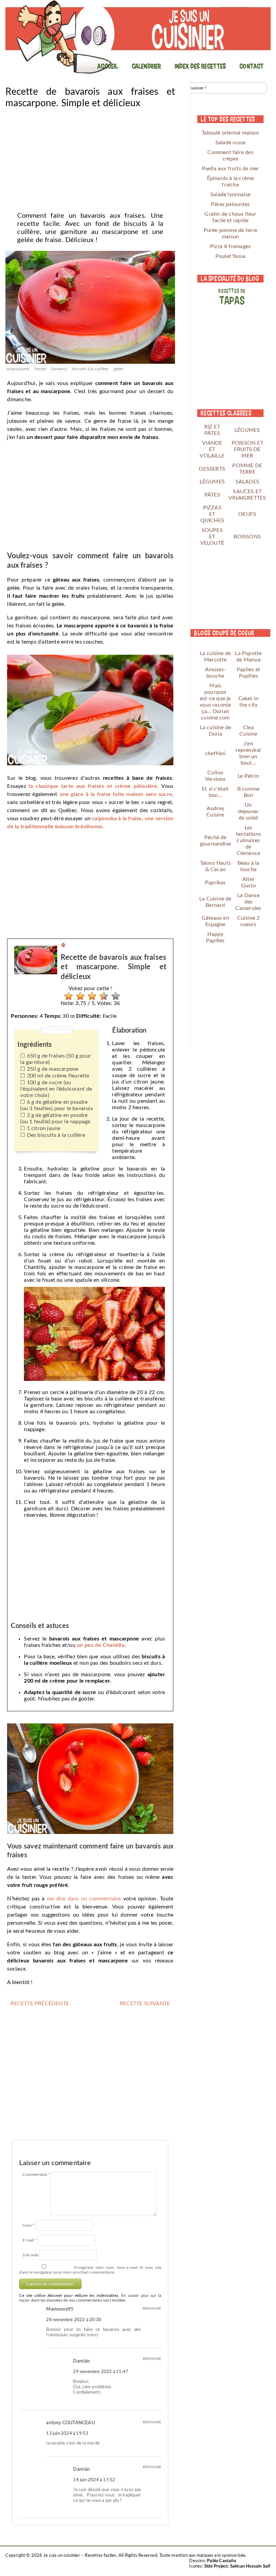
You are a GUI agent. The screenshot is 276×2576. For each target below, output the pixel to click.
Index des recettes (200, 66)
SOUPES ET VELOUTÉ (212, 537)
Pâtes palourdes (230, 204)
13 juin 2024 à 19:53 (67, 2434)
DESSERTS (212, 469)
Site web (30, 2255)
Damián (81, 2361)
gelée (118, 369)
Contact (251, 66)
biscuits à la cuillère (90, 369)
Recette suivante (145, 2004)
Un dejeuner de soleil (249, 811)
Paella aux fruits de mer (231, 169)
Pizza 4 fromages (230, 246)
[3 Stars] (90, 996)
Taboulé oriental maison (230, 133)
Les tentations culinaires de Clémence (248, 840)
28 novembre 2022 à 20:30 (74, 2320)
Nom (28, 2225)
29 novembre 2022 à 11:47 (101, 2372)
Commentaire (36, 2174)
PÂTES (212, 495)
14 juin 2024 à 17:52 (94, 2480)
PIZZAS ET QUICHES (212, 514)
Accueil (108, 66)
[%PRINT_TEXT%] (63, 946)
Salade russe (230, 143)
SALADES (247, 482)
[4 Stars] (102, 996)
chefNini (215, 753)
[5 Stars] (114, 996)
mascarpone (18, 369)
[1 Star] (67, 996)
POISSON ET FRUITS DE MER (247, 449)
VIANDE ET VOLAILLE (212, 449)
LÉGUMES (247, 430)
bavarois (59, 369)
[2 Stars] (79, 996)
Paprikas (215, 883)
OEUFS (247, 514)
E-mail (30, 2240)
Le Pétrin (248, 776)
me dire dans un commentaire (84, 1899)
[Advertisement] (90, 158)
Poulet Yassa (230, 256)
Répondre (152, 2309)
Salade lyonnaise (230, 195)
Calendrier (146, 66)
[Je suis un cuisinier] (138, 37)
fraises (40, 369)
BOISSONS (247, 537)
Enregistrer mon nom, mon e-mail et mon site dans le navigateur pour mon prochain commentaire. (90, 2270)
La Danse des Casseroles (248, 902)
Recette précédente (40, 2004)
